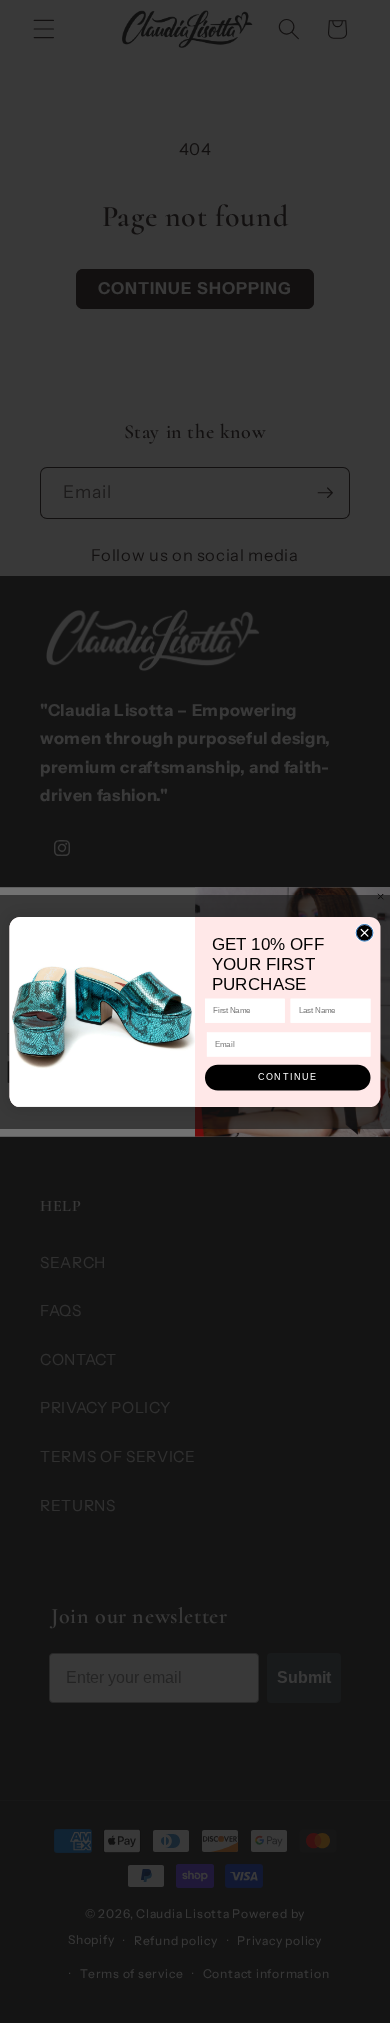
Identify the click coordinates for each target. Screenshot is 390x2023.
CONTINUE (288, 1077)
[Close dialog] (364, 932)
